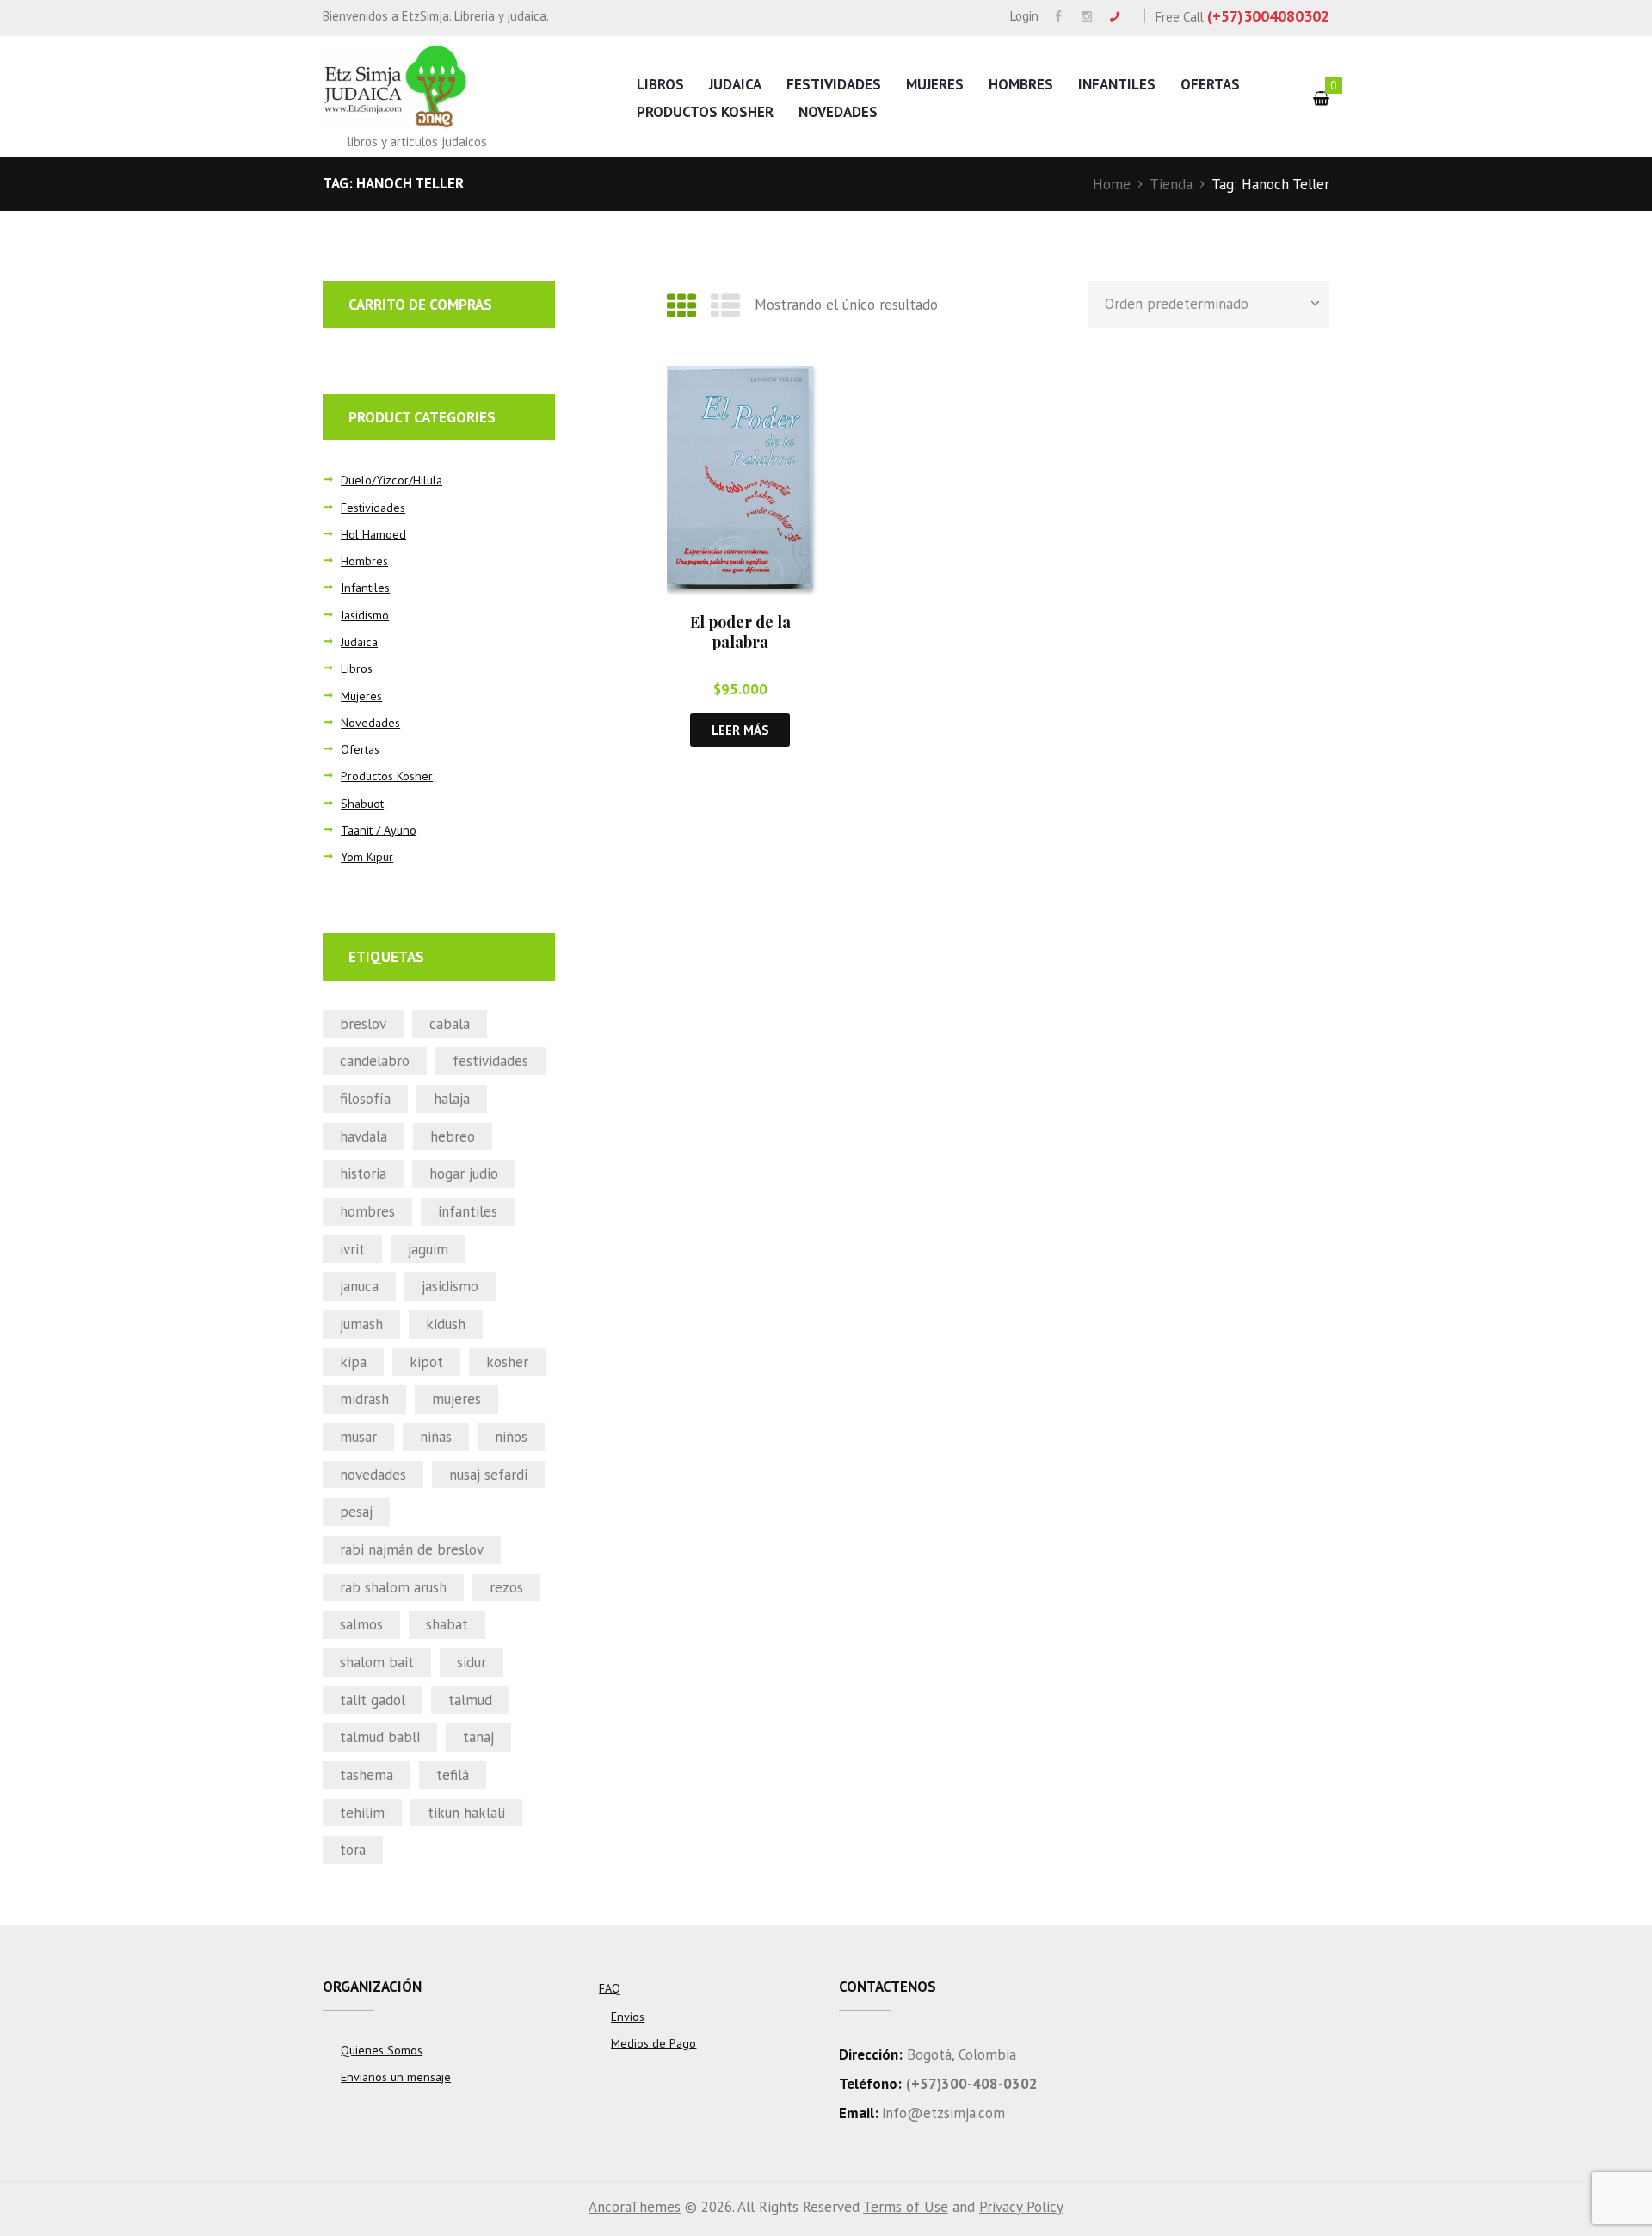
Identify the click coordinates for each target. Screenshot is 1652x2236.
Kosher (507, 1362)
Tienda (1171, 184)
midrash (364, 1399)
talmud (470, 1700)
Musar (358, 1437)
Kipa (353, 1362)
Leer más (740, 730)
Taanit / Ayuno (379, 830)
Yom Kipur (367, 857)
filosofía (365, 1099)
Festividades (834, 84)
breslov (363, 1024)
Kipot (426, 1362)
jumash (361, 1324)
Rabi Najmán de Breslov (412, 1549)
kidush (446, 1324)
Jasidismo (365, 615)
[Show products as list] (725, 305)
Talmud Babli (380, 1737)
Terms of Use (906, 2207)
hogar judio (464, 1173)
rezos (506, 1587)
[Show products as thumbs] (681, 305)
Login (1024, 16)
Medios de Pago (653, 2043)
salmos (361, 1624)
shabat (447, 1624)
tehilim (362, 1813)
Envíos (628, 2017)
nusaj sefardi (488, 1475)
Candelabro (375, 1061)
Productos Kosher (705, 112)
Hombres (1021, 84)
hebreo (453, 1136)
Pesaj (356, 1512)
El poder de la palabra (740, 632)
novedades (373, 1475)
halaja (452, 1099)
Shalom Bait (377, 1662)
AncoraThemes (635, 2207)
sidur (472, 1662)
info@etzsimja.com (943, 2113)
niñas (436, 1437)
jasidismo (450, 1286)
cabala (450, 1024)
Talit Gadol (373, 1700)
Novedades (838, 112)
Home (1112, 184)
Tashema (367, 1775)
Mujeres (935, 84)
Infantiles (1117, 84)
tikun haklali (466, 1813)
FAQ (610, 1988)
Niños (511, 1437)
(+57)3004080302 (1268, 16)
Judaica (735, 84)
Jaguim (428, 1249)
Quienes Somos (382, 2050)
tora (353, 1850)
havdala (364, 1136)
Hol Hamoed (373, 534)
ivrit (352, 1249)
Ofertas (1210, 84)
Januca (359, 1286)
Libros (660, 84)
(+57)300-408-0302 (972, 2084)
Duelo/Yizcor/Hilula (391, 480)
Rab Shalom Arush (393, 1587)
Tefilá (453, 1775)
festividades (490, 1061)
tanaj (478, 1737)
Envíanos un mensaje (396, 2077)
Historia (363, 1173)
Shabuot (362, 804)
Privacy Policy (1021, 2207)
